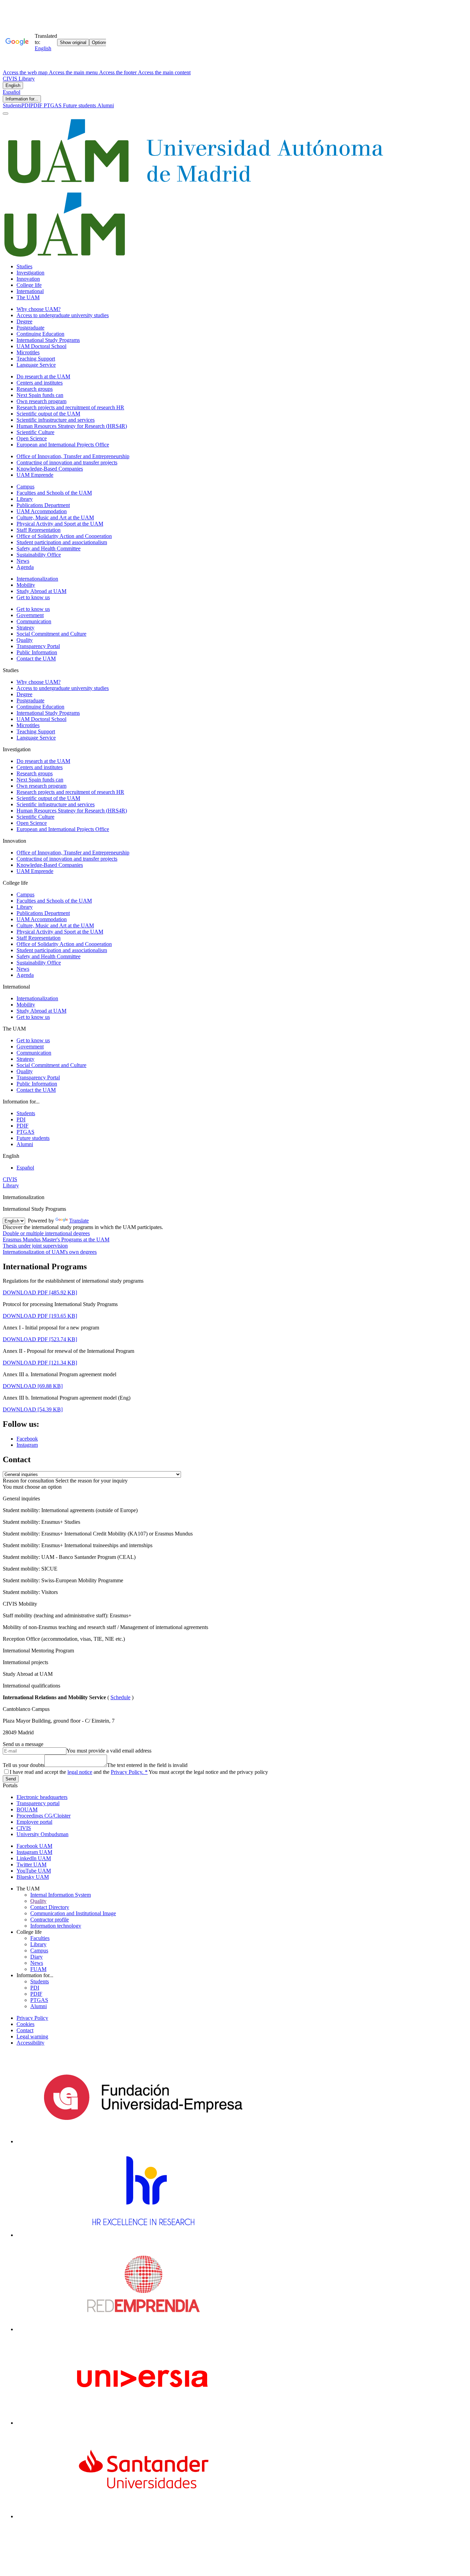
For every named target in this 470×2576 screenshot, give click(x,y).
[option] (235, 1499)
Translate (79, 1221)
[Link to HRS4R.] (143, 2235)
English (13, 85)
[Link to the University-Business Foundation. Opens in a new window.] (143, 2141)
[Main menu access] (6, 114)
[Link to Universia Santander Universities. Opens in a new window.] (143, 2516)
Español (12, 92)
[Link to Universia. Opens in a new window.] (143, 2423)
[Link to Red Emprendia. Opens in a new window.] (143, 2329)
